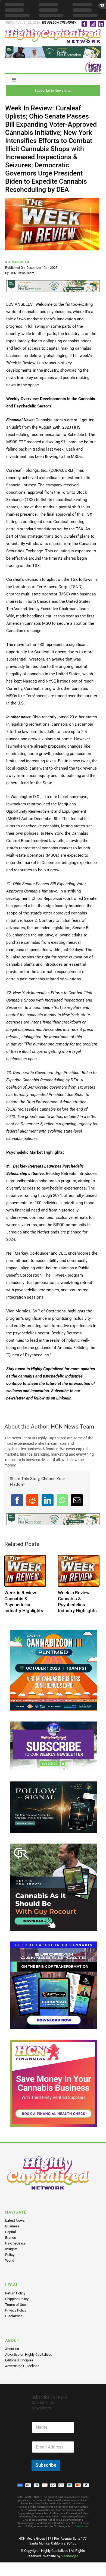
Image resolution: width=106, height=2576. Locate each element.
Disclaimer (13, 2316)
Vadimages (70, 2556)
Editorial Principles (19, 2360)
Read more (81, 2526)
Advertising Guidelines (22, 2366)
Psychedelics (15, 2243)
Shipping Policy (17, 2299)
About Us (12, 2349)
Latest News (15, 2220)
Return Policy (15, 2293)
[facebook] (84, 24)
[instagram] (93, 24)
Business (12, 2226)
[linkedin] (101, 24)
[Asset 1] (53, 31)
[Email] (77, 1500)
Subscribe (46, 2465)
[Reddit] (32, 1500)
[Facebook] (17, 1500)
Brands (11, 2238)
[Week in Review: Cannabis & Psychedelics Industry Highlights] (25, 1571)
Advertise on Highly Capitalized (29, 2355)
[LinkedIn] (48, 1500)
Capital (10, 2232)
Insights (11, 2249)
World (10, 2260)
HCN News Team (22, 273)
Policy (10, 2255)
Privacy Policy (16, 2310)
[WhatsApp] (62, 1500)
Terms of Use (15, 2305)
